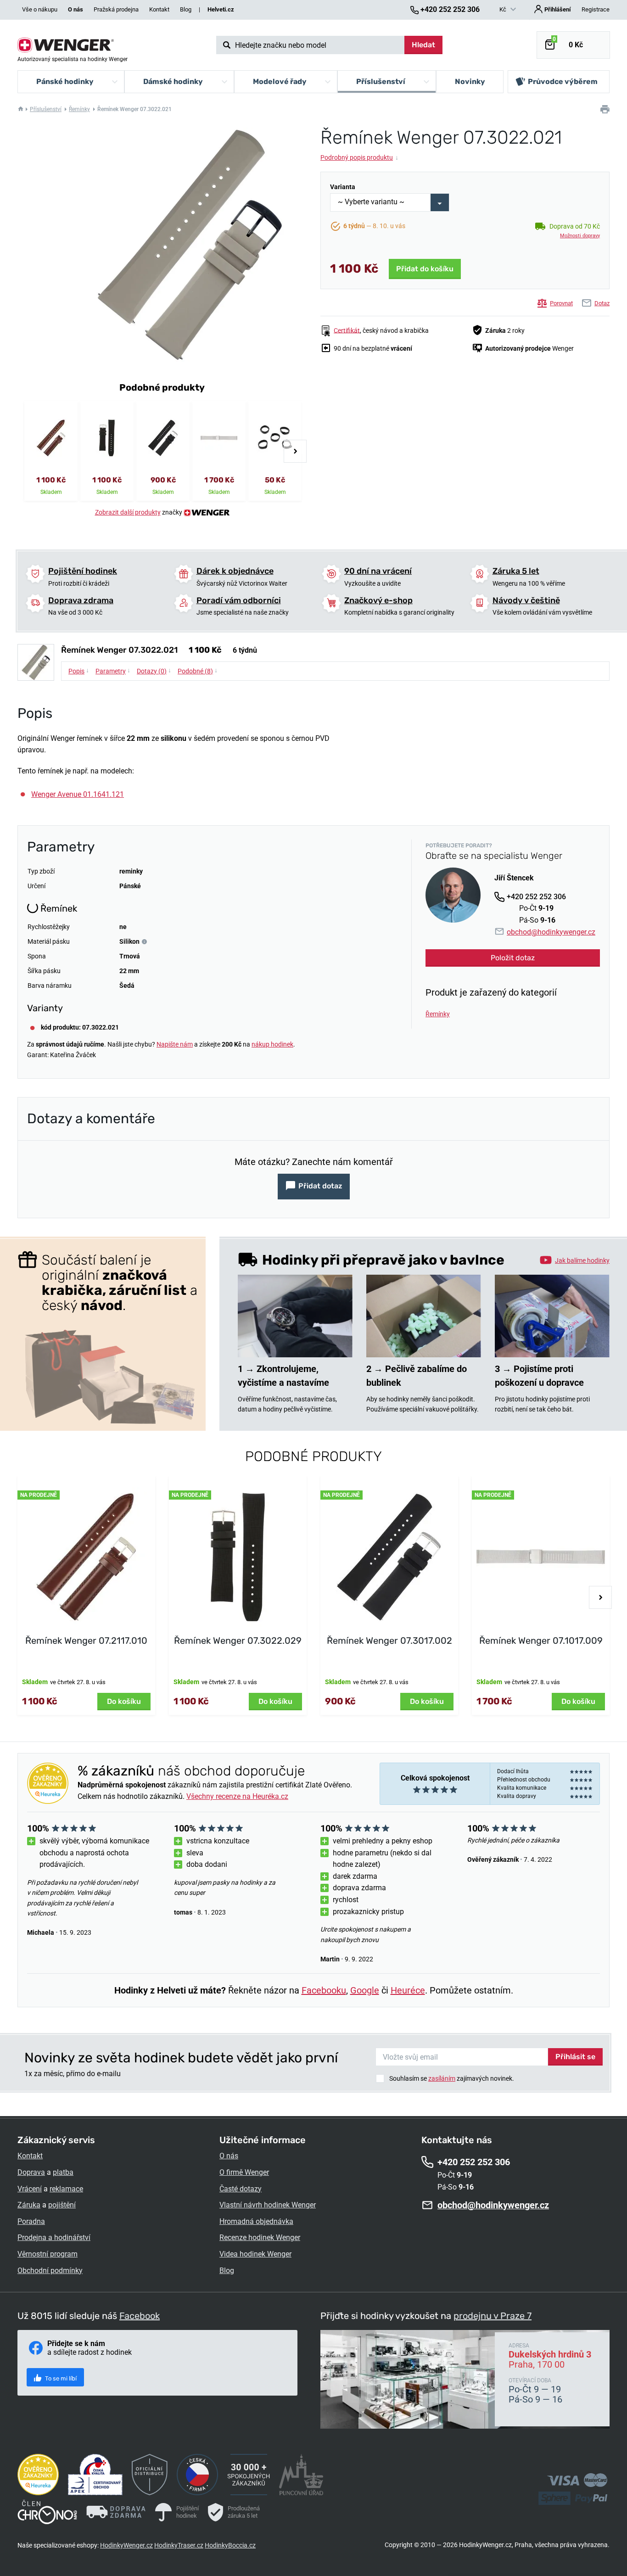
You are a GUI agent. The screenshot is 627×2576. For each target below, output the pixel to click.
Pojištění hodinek (83, 571)
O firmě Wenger (244, 2172)
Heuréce (408, 1990)
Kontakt (159, 9)
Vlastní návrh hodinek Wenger (268, 2205)
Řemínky (79, 109)
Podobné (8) (198, 671)
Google (365, 1990)
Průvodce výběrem (563, 81)
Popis (79, 671)
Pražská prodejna (116, 9)
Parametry (113, 671)
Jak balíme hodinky (582, 1260)
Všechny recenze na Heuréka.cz (237, 1796)
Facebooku (324, 1990)
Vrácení (30, 2189)
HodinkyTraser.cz (179, 2545)
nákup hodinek (272, 1044)
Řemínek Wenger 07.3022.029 (238, 1641)
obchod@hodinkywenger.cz (551, 932)
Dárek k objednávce (235, 571)
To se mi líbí (60, 2378)
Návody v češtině (526, 600)
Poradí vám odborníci (239, 600)
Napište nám (175, 1044)
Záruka (29, 2205)
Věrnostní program (48, 2254)
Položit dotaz (513, 958)
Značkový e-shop (378, 600)
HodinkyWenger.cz (126, 2545)
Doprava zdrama (81, 600)
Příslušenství (46, 109)
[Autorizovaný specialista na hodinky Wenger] (66, 45)
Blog (186, 9)
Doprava (31, 2172)
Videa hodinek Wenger (255, 2254)
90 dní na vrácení (378, 571)
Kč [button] (504, 9)
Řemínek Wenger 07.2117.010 (86, 1641)
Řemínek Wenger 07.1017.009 (541, 1641)
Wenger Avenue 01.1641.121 (78, 794)
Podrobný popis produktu (359, 157)
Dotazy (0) (154, 671)
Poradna (31, 2221)
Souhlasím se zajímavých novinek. (452, 2078)
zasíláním (442, 2078)
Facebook (140, 2316)
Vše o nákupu (40, 9)
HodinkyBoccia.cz (230, 2545)
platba (63, 2172)
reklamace (66, 2189)
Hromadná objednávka (256, 2221)
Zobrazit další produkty (128, 512)
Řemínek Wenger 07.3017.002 (389, 1641)
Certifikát (347, 330)
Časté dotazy (241, 2189)
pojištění (62, 2205)
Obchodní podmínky (50, 2271)
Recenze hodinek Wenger (260, 2237)
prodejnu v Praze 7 (493, 2316)
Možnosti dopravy (580, 236)
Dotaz (602, 303)
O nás (229, 2156)
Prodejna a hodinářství (54, 2237)
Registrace (596, 9)
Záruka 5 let (516, 571)
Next (295, 451)
